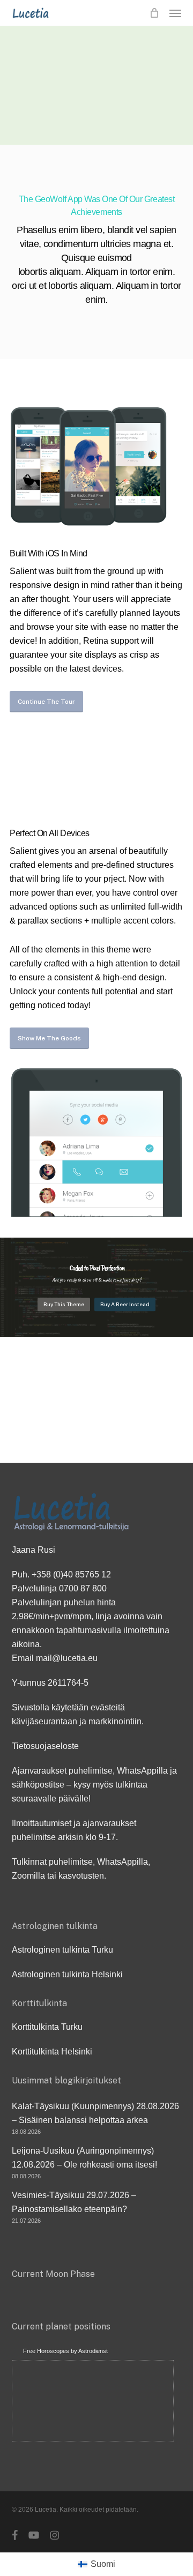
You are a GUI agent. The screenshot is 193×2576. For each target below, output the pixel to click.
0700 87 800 (83, 1588)
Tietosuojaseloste (45, 1746)
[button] (175, 13)
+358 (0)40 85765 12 (71, 1574)
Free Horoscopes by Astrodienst (65, 2351)
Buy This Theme (64, 1305)
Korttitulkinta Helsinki (52, 2052)
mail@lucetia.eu (67, 1658)
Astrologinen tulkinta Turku (62, 1950)
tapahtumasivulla (89, 1630)
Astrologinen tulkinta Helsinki (67, 1974)
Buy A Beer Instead (125, 1305)
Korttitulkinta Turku (47, 2027)
